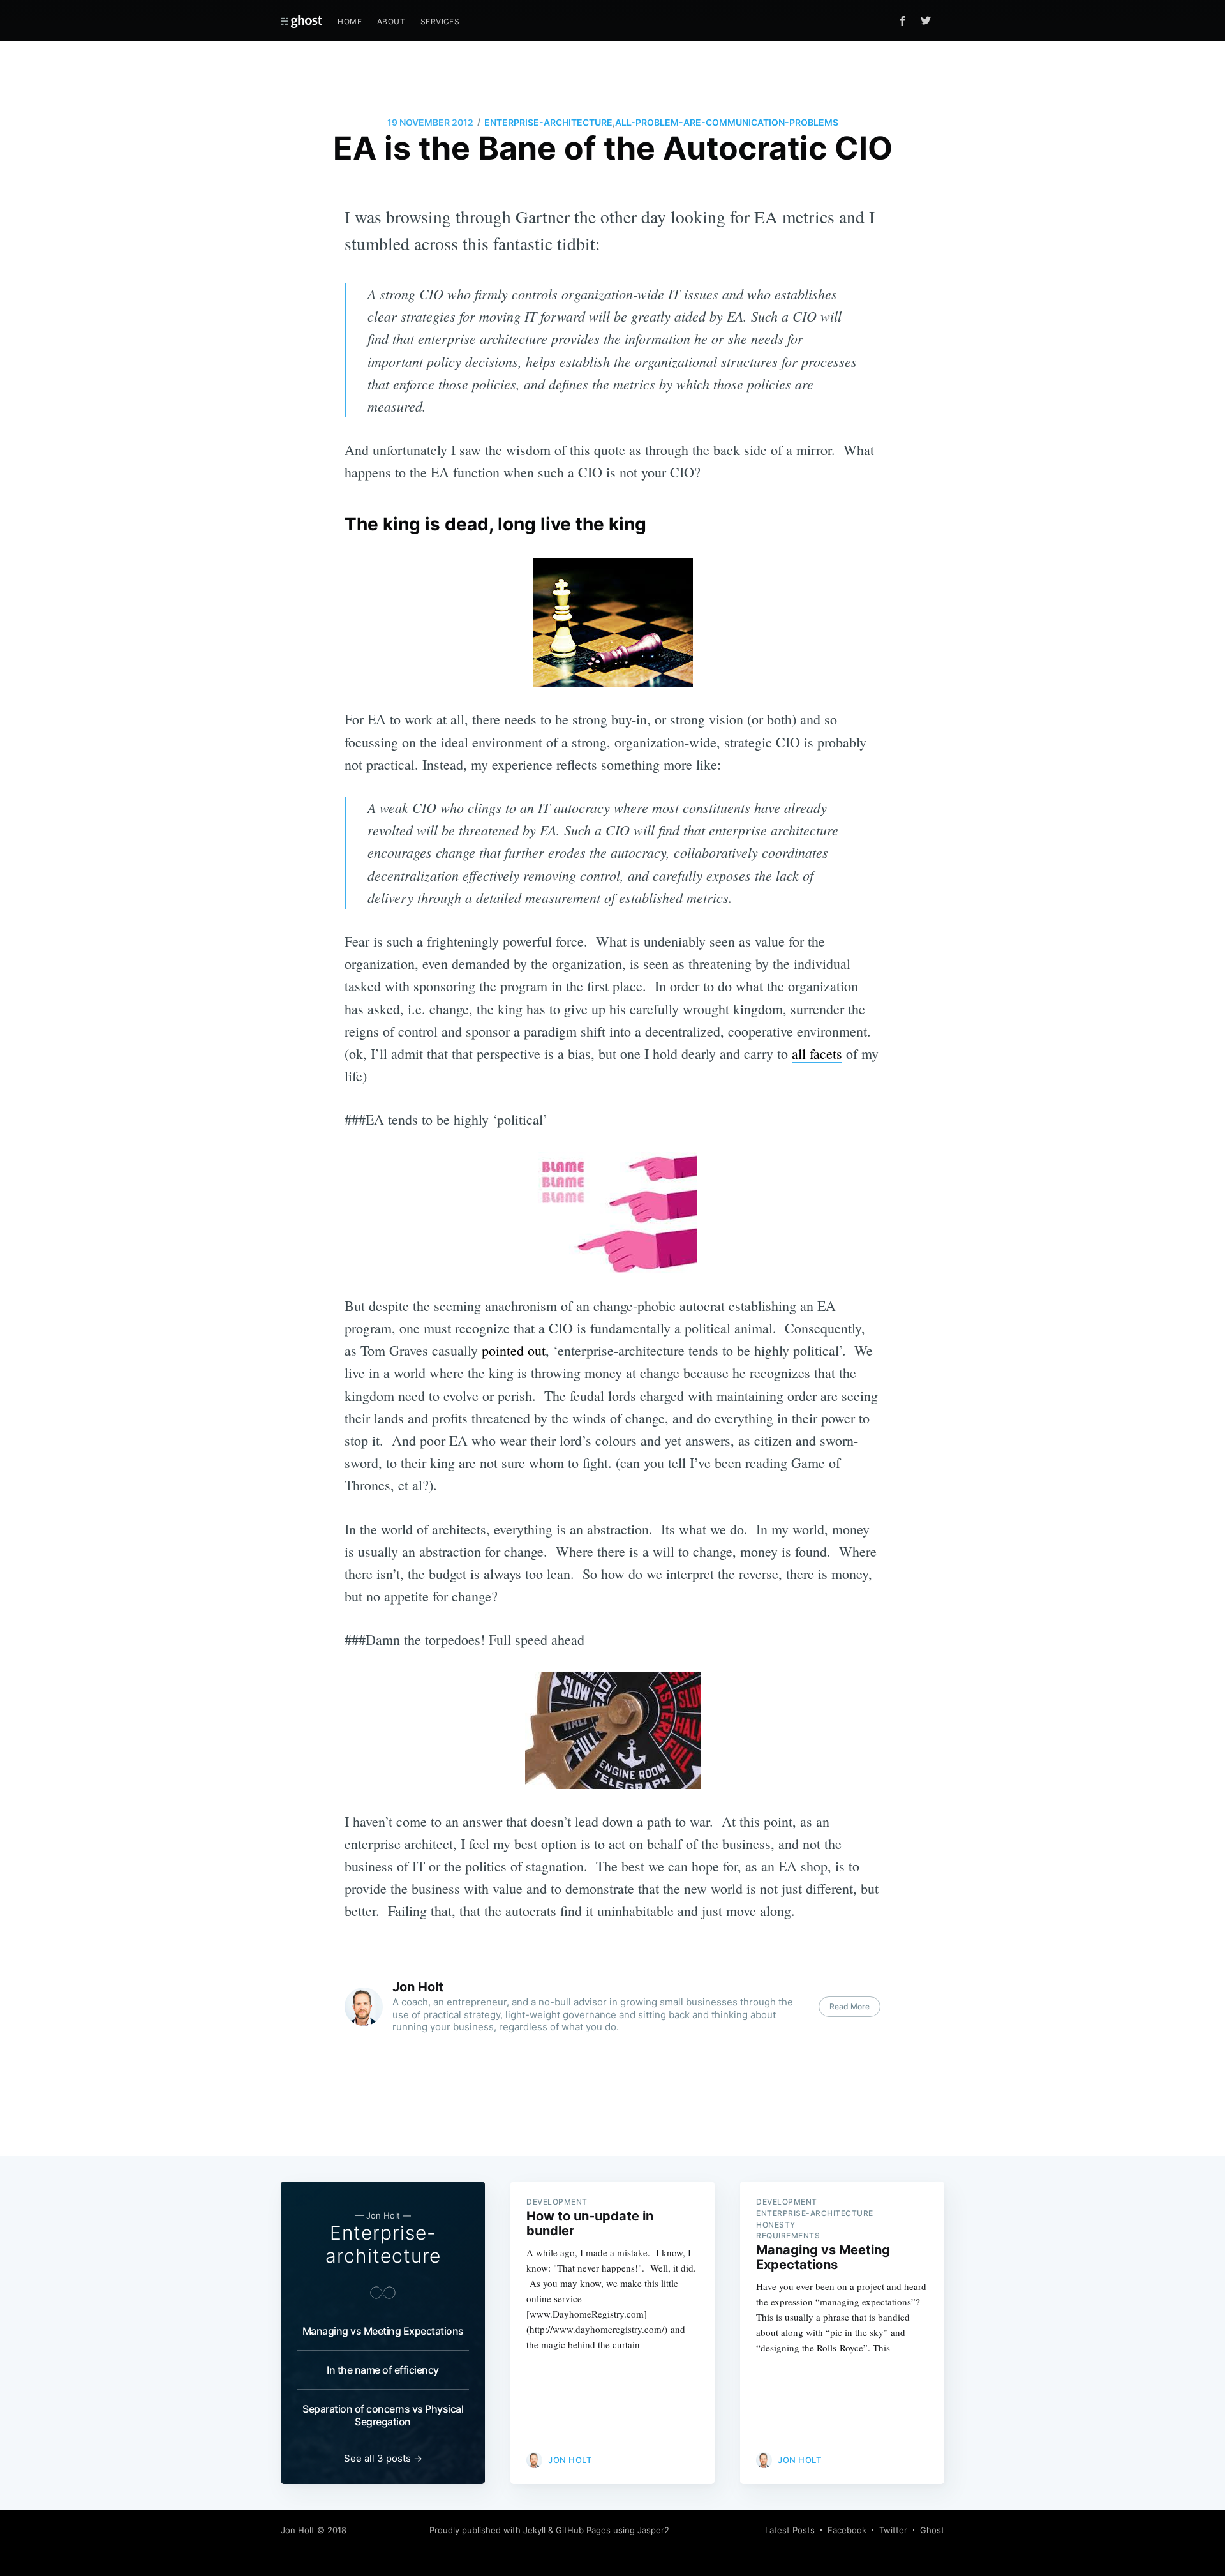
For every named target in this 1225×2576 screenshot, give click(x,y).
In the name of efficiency (383, 2370)
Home (350, 21)
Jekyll (534, 2530)
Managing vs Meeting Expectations (383, 2331)
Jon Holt (418, 1987)
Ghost (932, 2530)
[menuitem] (350, 21)
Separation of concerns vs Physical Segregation (383, 2415)
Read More (850, 2006)
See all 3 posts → (383, 2458)
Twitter (893, 2530)
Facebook (847, 2530)
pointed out (514, 1350)
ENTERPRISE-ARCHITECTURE (548, 122)
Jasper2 (653, 2530)
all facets (817, 1053)
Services (440, 21)
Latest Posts (790, 2530)
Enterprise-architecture (383, 2244)
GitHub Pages (583, 2530)
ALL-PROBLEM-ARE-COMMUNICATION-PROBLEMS (727, 122)
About (391, 21)
